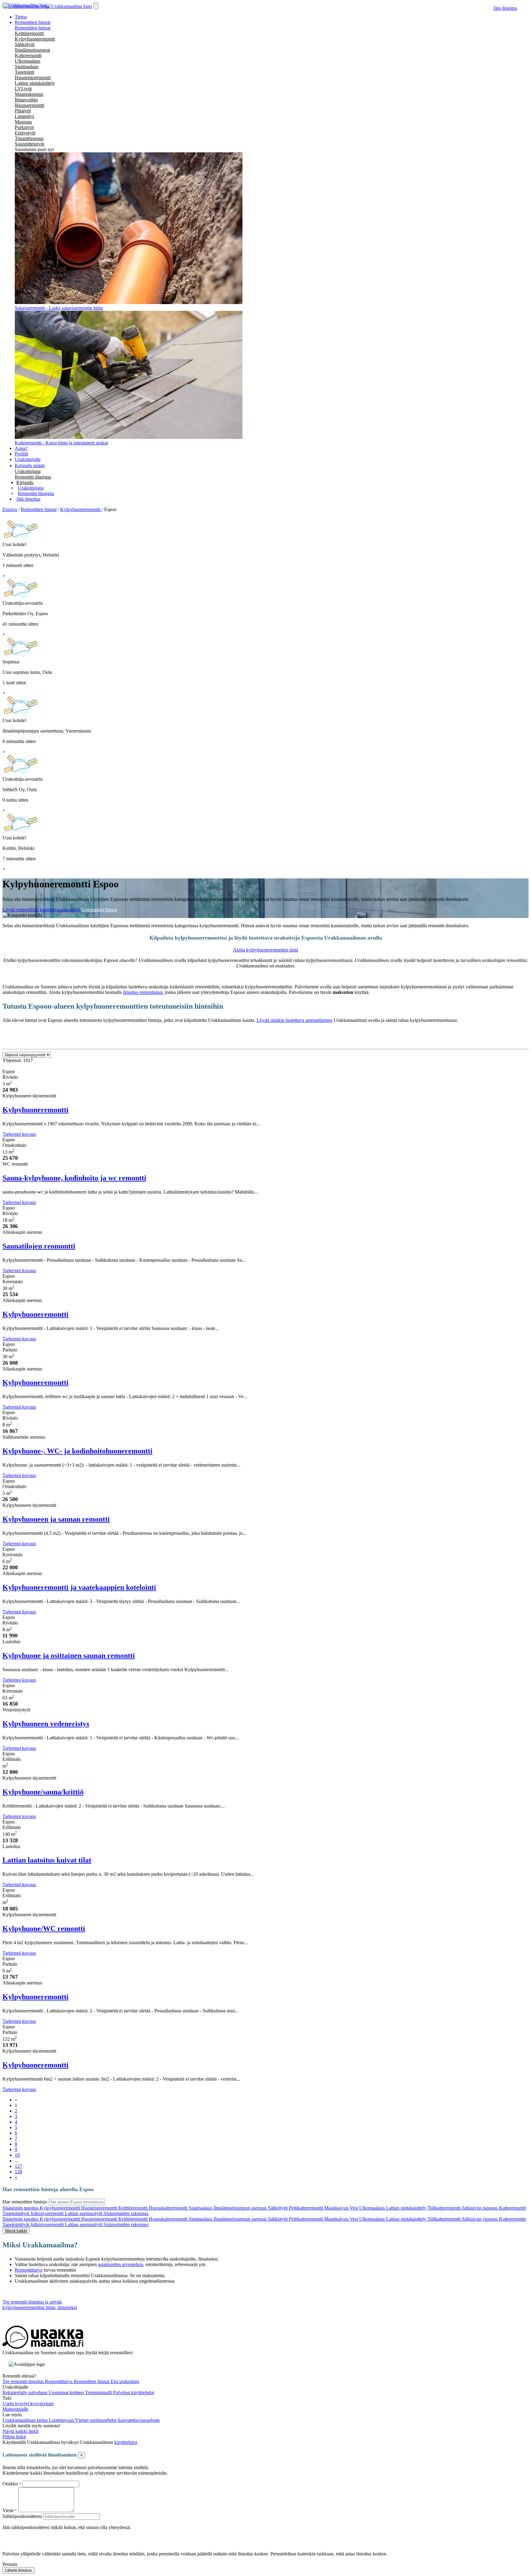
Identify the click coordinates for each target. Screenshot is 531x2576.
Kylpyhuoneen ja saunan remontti (56, 1519)
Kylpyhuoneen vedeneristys (46, 1724)
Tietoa (21, 17)
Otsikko (11, 2484)
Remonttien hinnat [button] (33, 22)
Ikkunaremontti (29, 105)
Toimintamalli (99, 2392)
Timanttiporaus (29, 138)
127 (18, 2166)
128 (18, 2172)
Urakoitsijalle (28, 459)
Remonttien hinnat (33, 28)
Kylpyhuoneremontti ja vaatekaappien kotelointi (79, 1587)
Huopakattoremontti (169, 2208)
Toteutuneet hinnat (99, 910)
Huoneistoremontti (33, 78)
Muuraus (23, 122)
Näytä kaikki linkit (20, 2431)
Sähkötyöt (25, 44)
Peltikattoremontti (307, 2208)
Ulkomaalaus (28, 61)
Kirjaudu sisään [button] (30, 465)
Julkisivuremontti (48, 2213)
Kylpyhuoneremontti (35, 39)
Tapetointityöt (16, 2213)
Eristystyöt (25, 133)
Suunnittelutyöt (29, 144)
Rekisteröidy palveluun (26, 2392)
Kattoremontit (512, 2208)
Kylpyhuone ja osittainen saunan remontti (69, 1655)
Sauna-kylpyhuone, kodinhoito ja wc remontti (74, 1178)
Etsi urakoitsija (125, 2381)
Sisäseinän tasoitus (21, 2208)
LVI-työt (23, 89)
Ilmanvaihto (26, 100)
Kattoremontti (28, 55)
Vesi (354, 2208)
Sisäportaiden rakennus (126, 2213)
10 (17, 2155)
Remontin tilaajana (33, 477)
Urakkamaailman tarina (26, 2420)
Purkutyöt (24, 127)
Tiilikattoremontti (445, 2208)
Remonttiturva (29, 2270)
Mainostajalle (15, 2409)
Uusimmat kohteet (67, 2392)
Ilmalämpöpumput (32, 50)
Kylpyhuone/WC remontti (44, 1929)
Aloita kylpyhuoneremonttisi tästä (265, 950)
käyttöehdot (126, 2442)
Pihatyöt (23, 111)
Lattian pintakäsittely (35, 83)
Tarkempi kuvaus (19, 1134)
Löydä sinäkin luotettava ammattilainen (295, 1020)
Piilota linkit (14, 2437)
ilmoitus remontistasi (143, 992)
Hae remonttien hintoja (25, 2202)
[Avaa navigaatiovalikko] (96, 6)
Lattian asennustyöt (84, 2213)
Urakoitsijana (28, 471)
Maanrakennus (29, 94)
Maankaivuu (337, 2208)
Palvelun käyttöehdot (134, 2392)
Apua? (21, 448)
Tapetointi (24, 72)
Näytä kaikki (16, 2231)
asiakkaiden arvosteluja (120, 2264)
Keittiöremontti (29, 33)
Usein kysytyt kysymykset (28, 2404)
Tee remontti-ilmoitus (24, 2381)
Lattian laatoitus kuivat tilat (47, 1860)
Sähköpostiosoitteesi (22, 2516)
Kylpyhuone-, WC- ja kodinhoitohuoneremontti (77, 1451)
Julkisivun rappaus (480, 2208)
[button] (25, 482)
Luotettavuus (62, 2420)
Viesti (8, 2510)
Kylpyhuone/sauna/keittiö (43, 1792)
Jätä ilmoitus (505, 8)
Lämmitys (24, 116)
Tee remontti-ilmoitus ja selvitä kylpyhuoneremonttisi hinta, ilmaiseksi (40, 2305)
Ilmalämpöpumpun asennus (241, 2208)
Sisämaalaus (27, 66)
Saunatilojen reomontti (39, 1246)
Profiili (21, 454)
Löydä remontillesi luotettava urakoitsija (42, 910)
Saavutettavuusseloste (139, 2420)
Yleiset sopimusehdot (96, 2420)
